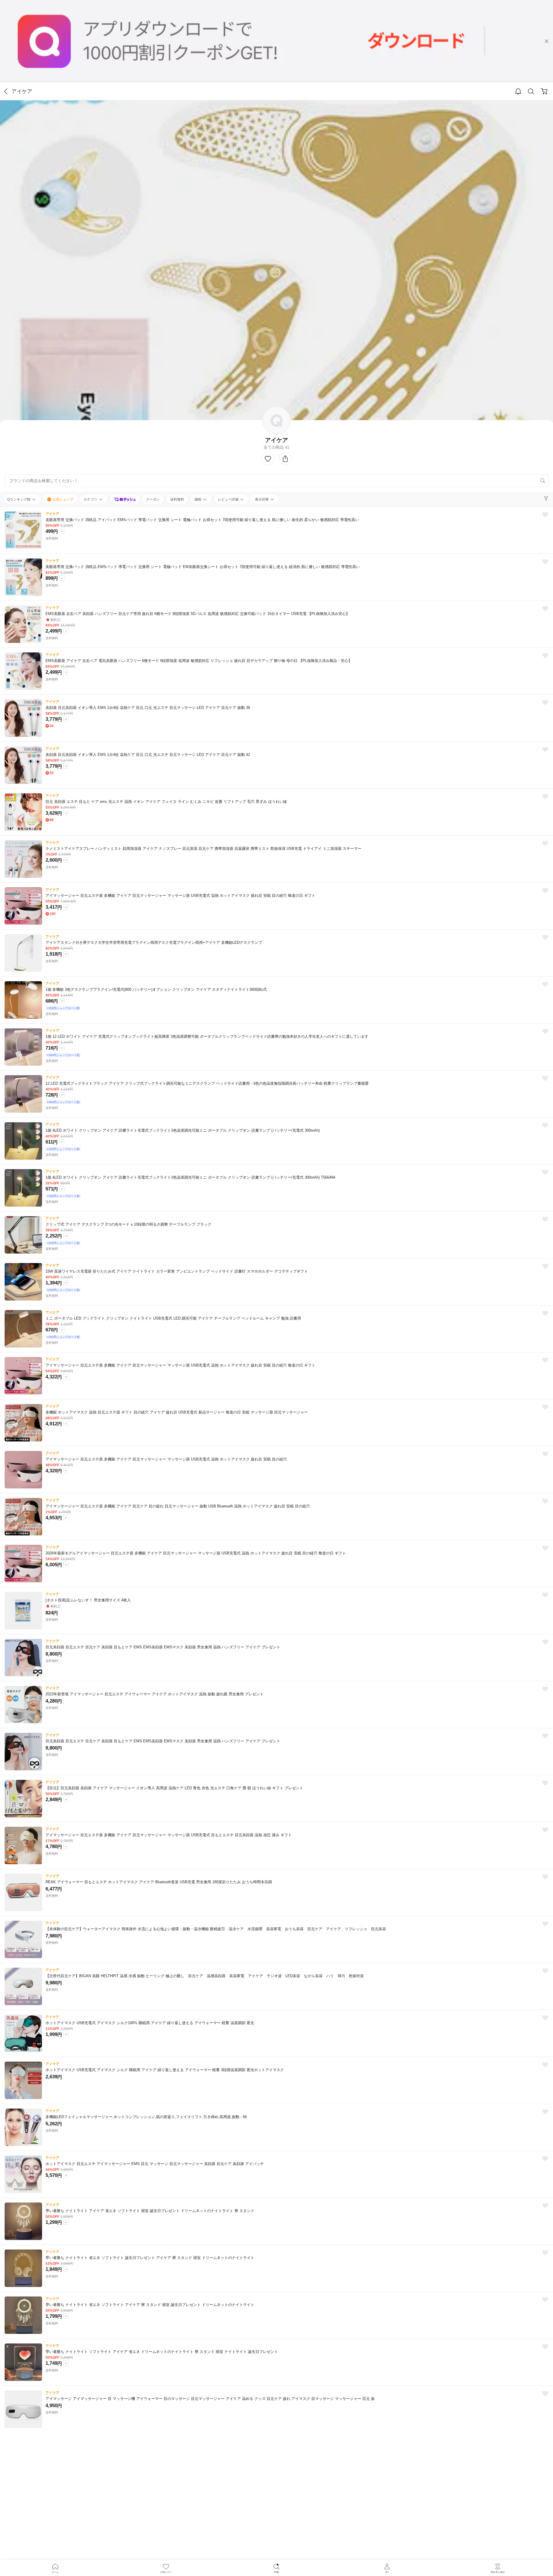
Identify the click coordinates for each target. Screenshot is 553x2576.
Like (268, 459)
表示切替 (262, 499)
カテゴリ (91, 499)
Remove (534, 481)
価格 (198, 499)
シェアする (285, 459)
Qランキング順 (19, 499)
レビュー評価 (229, 499)
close (547, 41)
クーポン (153, 499)
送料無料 (177, 499)
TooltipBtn (62, 531)
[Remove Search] (276, 481)
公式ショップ (62, 499)
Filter (547, 499)
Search (531, 92)
